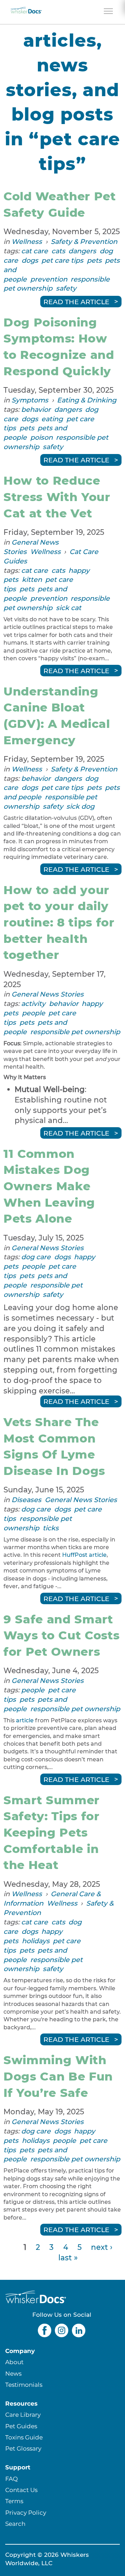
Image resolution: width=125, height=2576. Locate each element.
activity (33, 1004)
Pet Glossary (23, 2448)
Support (18, 2467)
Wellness (27, 241)
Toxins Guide (24, 2437)
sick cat (69, 608)
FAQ (11, 2479)
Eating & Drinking (87, 400)
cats (58, 251)
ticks (51, 1528)
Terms (14, 2501)
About (14, 2362)
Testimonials (24, 2385)
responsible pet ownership (75, 1032)
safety (66, 288)
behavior (36, 409)
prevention (49, 279)
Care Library (23, 2414)
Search (15, 2524)
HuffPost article (84, 1555)
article (25, 1720)
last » (68, 2258)
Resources (21, 2403)
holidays (36, 1941)
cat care (35, 251)
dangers (82, 251)
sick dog (80, 806)
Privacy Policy (26, 2512)
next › (102, 2247)
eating (52, 419)
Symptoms (30, 400)
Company (20, 2351)
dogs (30, 260)
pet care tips (62, 260)
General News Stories (48, 994)
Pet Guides (21, 2426)
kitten (32, 579)
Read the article (76, 301)
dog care (36, 1257)
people (34, 1013)
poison (41, 437)
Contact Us (21, 2490)
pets (94, 260)
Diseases (26, 1500)
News (13, 2373)
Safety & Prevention (84, 241)
